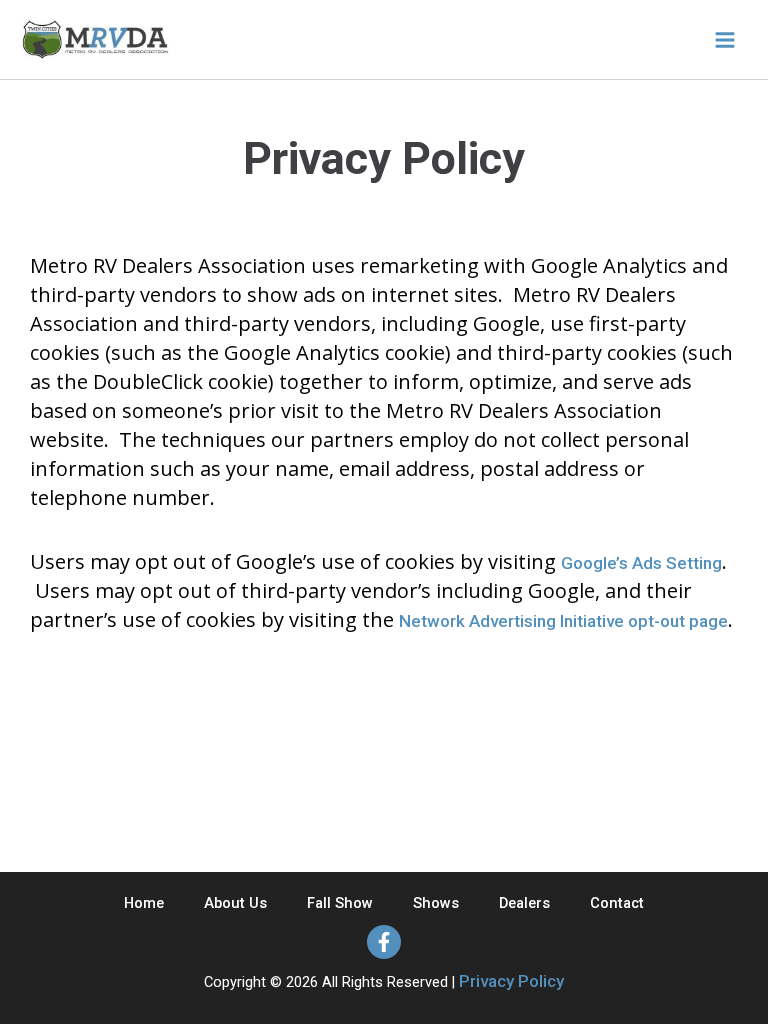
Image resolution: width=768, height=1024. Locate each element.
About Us (235, 903)
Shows (436, 903)
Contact (617, 903)
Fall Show (340, 903)
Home (144, 903)
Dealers (524, 903)
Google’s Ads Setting (641, 563)
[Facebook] (384, 942)
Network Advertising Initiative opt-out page (563, 621)
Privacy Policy (511, 981)
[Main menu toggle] (725, 40)
